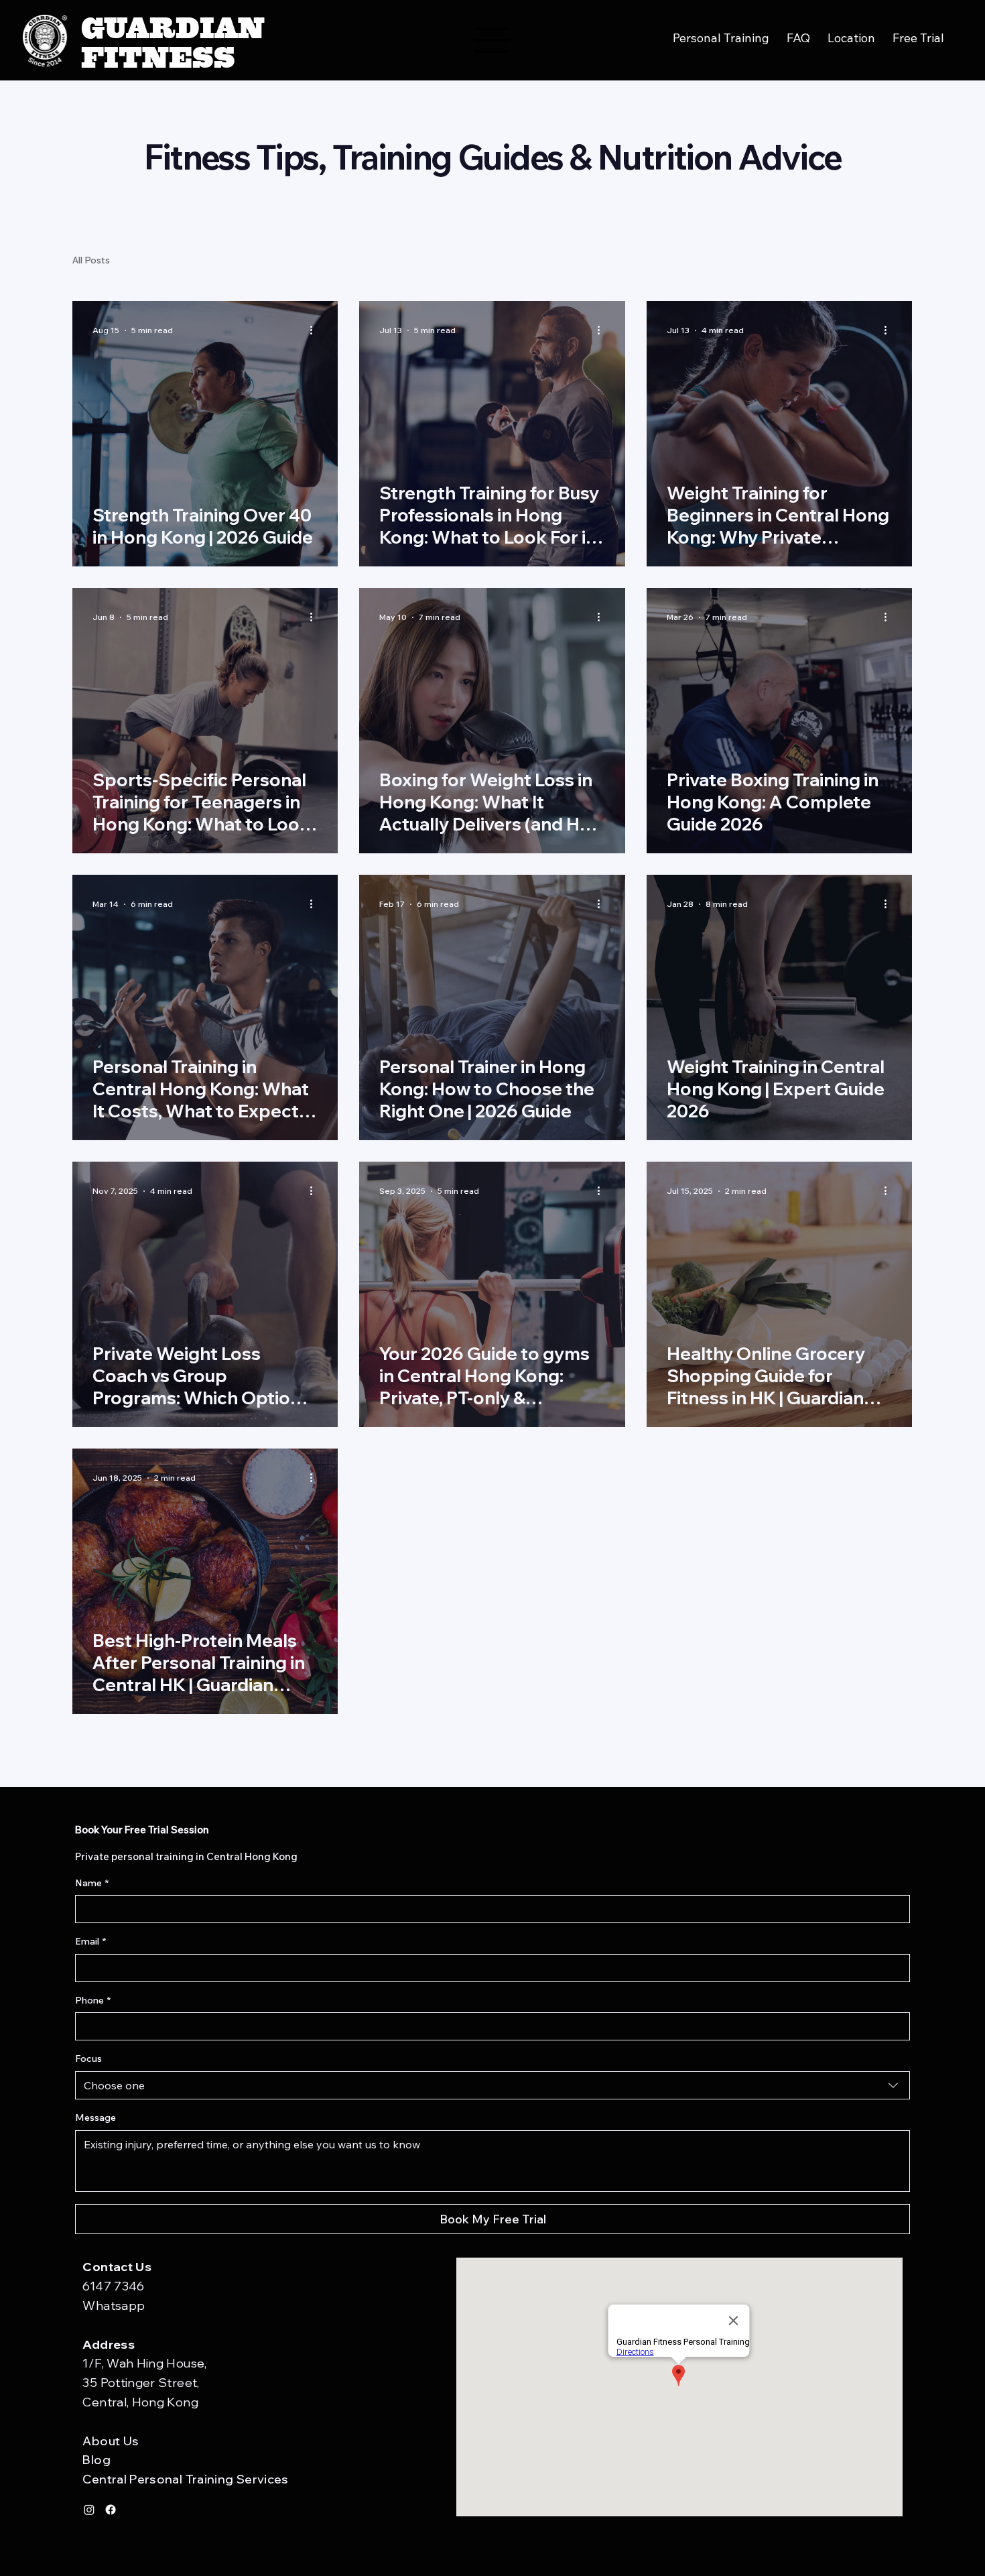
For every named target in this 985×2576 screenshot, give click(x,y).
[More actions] (316, 330)
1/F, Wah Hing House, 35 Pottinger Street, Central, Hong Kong (144, 2383)
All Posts (91, 260)
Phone (93, 2000)
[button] (918, 38)
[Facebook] (111, 2510)
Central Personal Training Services (185, 2479)
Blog (96, 2460)
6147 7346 (113, 2286)
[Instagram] (89, 2510)
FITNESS (158, 55)
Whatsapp (114, 2306)
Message (95, 2118)
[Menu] (492, 40)
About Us (111, 2441)
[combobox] (492, 2085)
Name (92, 1883)
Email (90, 1941)
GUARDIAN (173, 25)
